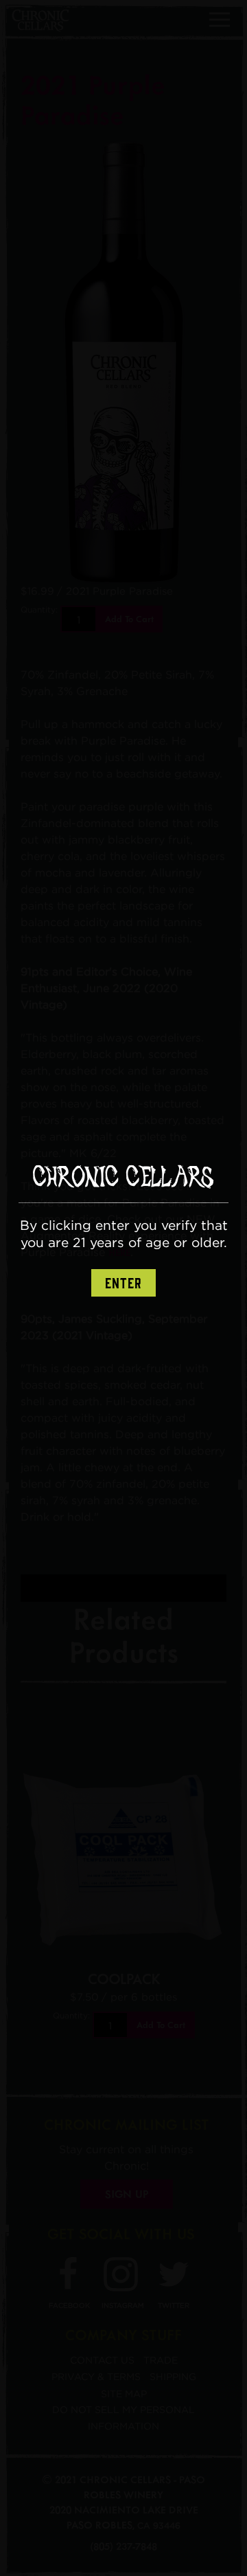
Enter (123, 1284)
